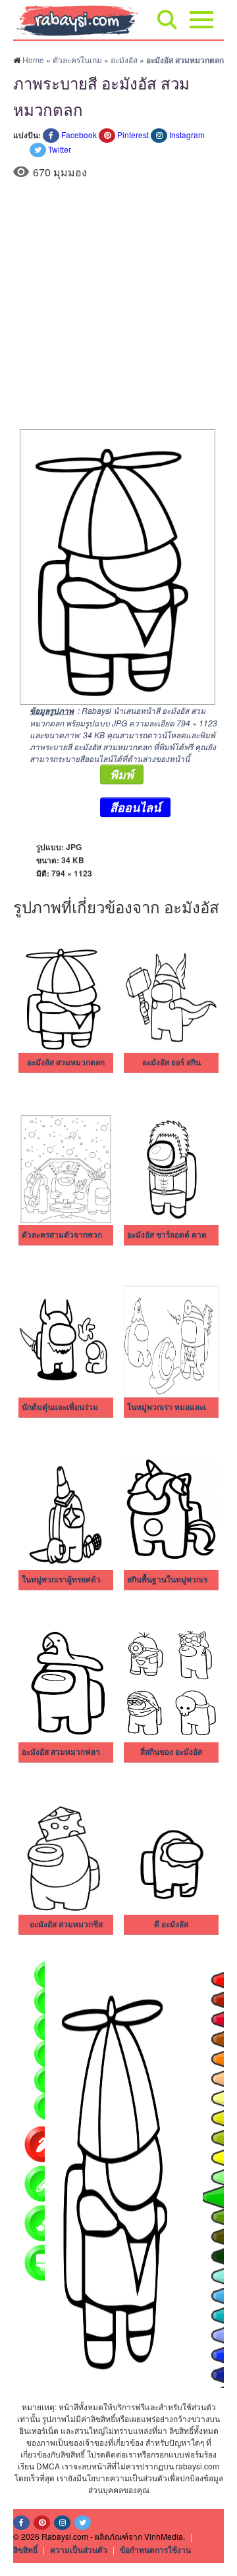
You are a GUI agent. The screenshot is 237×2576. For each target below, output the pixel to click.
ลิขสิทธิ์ (25, 2550)
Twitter (60, 149)
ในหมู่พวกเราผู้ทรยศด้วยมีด (69, 1580)
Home (33, 60)
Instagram (187, 135)
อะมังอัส (124, 60)
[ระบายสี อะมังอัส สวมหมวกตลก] (114, 566)
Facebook (79, 135)
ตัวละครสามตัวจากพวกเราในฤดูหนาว (87, 1235)
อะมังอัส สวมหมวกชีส (66, 1925)
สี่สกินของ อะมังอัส (171, 1752)
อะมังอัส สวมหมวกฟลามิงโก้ (70, 1752)
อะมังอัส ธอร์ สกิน (171, 1063)
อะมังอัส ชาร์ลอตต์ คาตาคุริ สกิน (182, 1235)
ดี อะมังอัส (171, 1925)
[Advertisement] (118, 304)
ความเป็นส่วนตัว (79, 2550)
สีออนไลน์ (135, 807)
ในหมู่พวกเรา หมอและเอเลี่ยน (177, 1407)
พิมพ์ (122, 774)
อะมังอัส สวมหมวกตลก (66, 1063)
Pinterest (133, 135)
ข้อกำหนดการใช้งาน (155, 2550)
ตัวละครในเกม (77, 60)
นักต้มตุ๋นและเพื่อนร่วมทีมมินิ (70, 1407)
